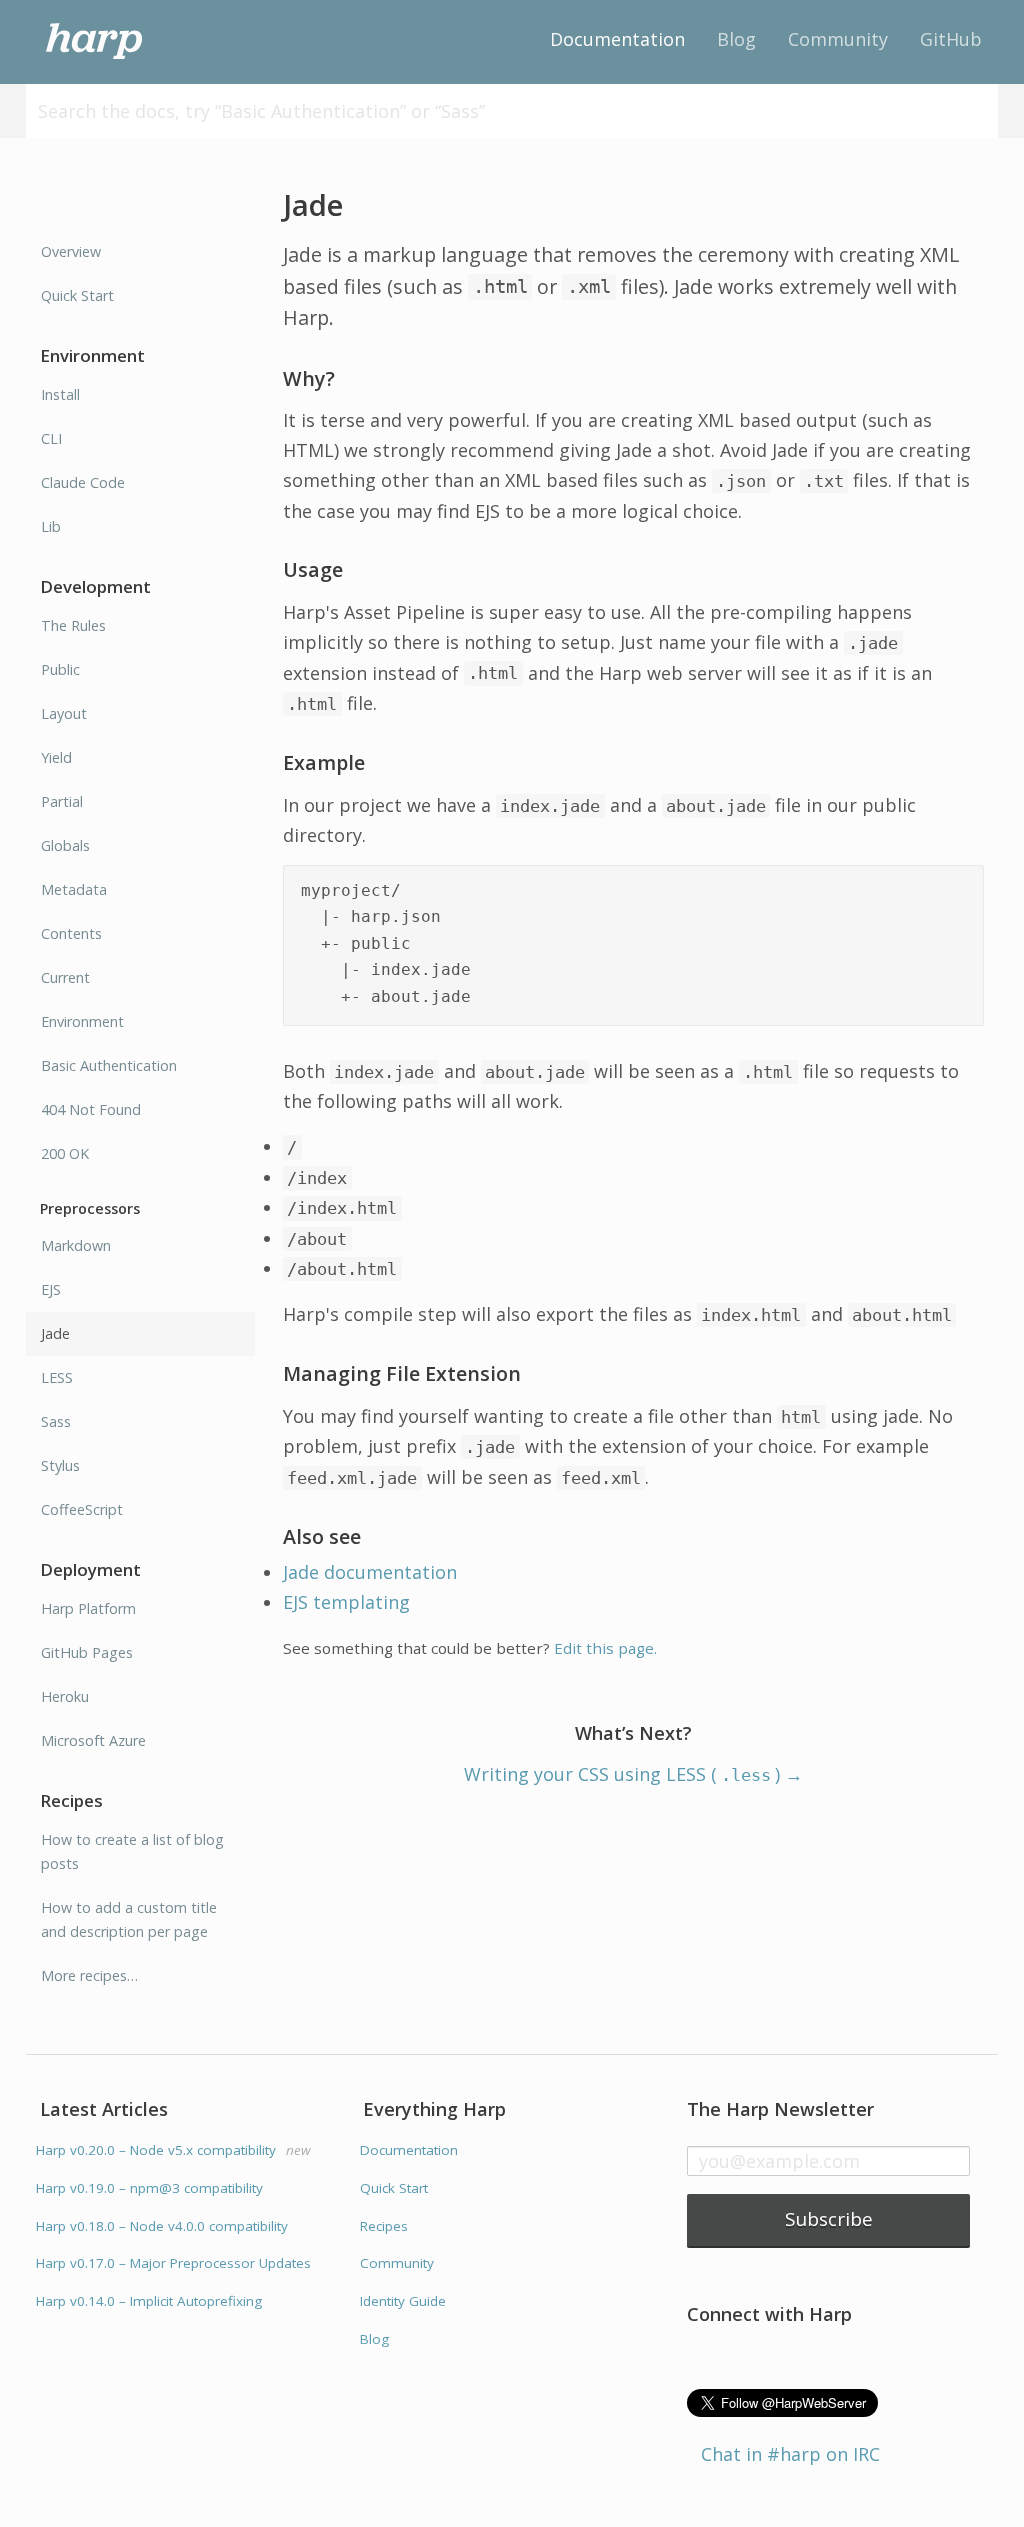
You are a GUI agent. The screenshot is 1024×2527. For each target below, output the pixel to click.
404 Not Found (91, 1109)
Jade (55, 1333)
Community (838, 39)
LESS (57, 1377)
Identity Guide (403, 2301)
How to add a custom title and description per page (129, 1919)
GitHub (951, 39)
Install (60, 394)
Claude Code (83, 482)
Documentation (617, 39)
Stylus (60, 1465)
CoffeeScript (82, 1509)
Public (60, 669)
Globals (65, 845)
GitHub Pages (87, 1652)
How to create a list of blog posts (132, 1851)
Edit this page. (605, 1648)
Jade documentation (370, 1572)
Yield (56, 757)
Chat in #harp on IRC (790, 2454)
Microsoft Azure (93, 1740)
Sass (56, 1421)
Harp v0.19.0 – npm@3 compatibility (149, 2188)
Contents (71, 933)
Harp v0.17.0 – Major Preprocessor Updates (173, 2263)
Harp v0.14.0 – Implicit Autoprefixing (149, 2301)
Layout (64, 713)
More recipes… (89, 1975)
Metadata (74, 889)
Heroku (65, 1696)
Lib (51, 526)
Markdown (76, 1245)
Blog (736, 39)
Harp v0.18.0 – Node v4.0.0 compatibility (162, 2226)
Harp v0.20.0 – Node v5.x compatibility (173, 2150)
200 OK (65, 1153)
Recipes (384, 2226)
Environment (82, 1021)
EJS (51, 1289)
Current (65, 977)
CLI (51, 438)
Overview (71, 251)
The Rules (73, 625)
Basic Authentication (109, 1065)
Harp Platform (88, 1608)
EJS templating (346, 1602)
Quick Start (77, 295)
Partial (62, 801)
